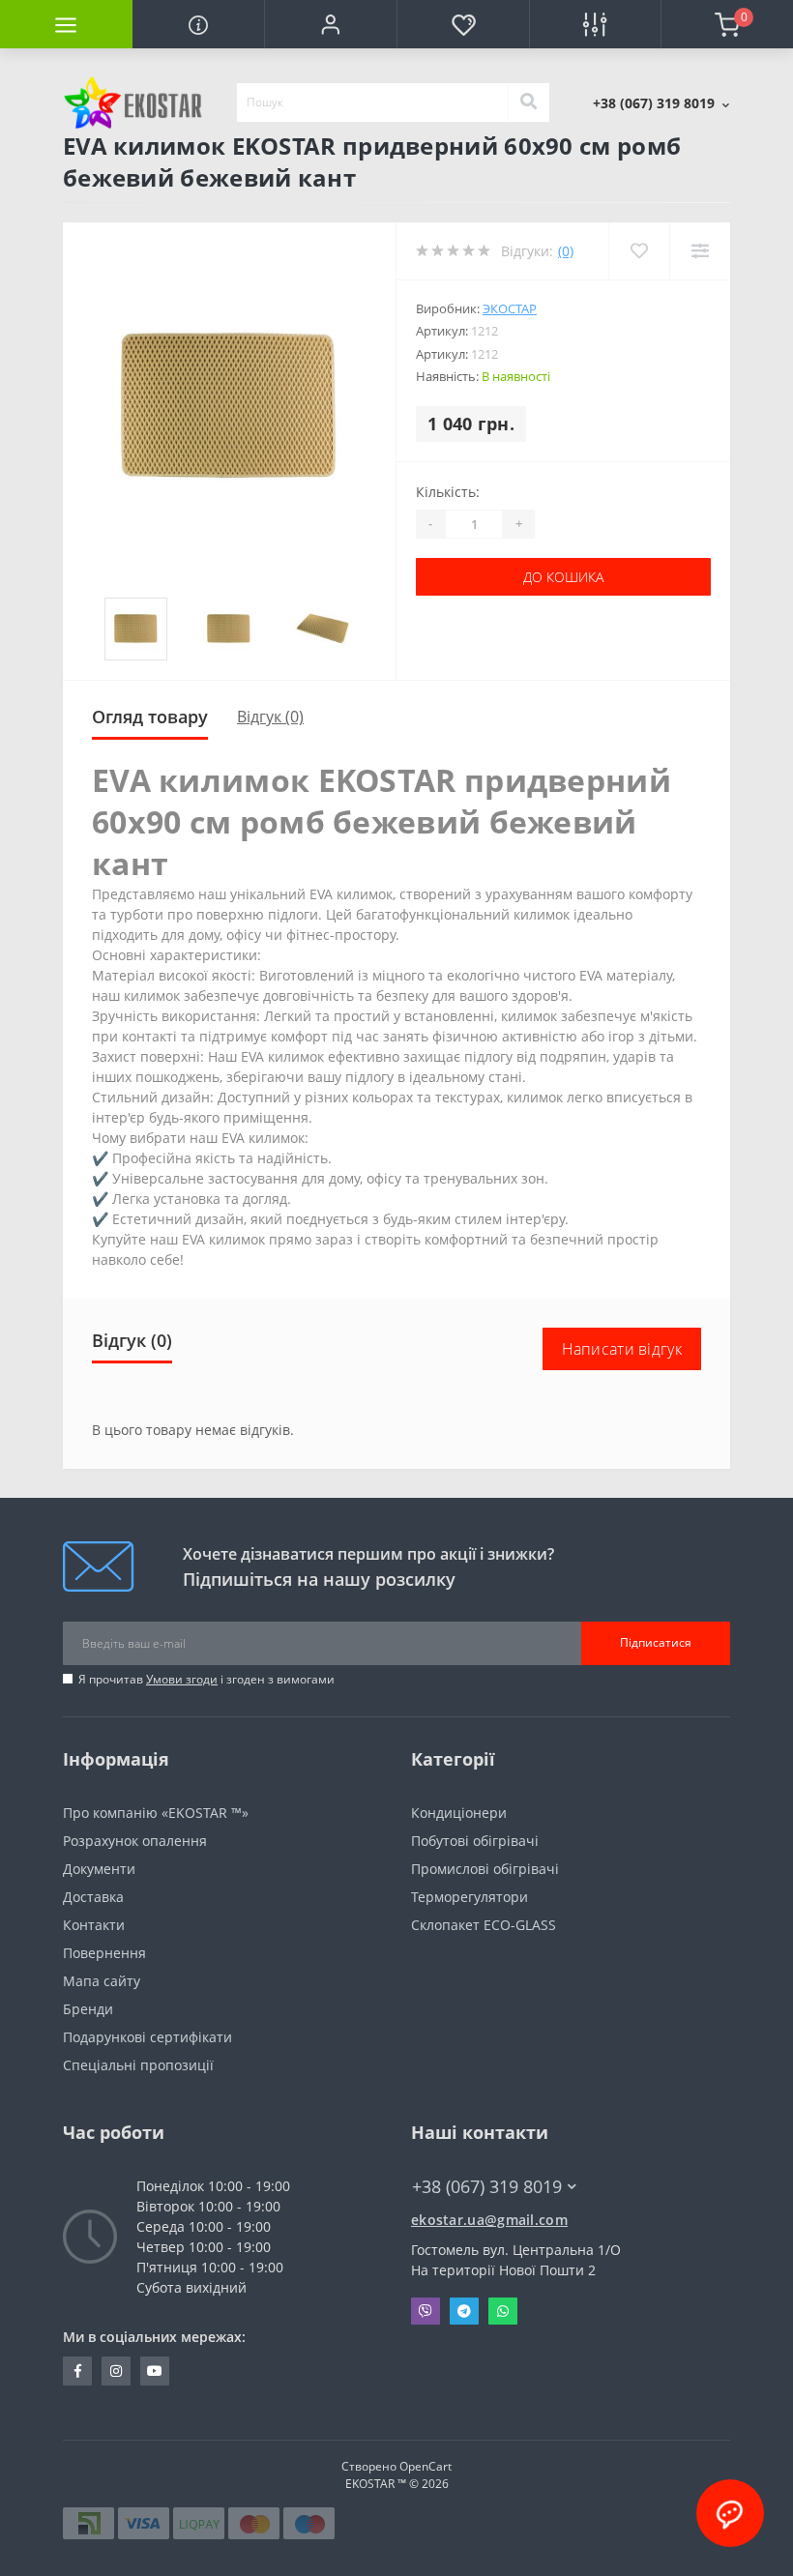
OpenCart (426, 2466)
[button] (330, 24)
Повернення (104, 1953)
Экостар (510, 308)
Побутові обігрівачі (475, 1841)
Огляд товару (150, 717)
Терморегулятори (470, 1897)
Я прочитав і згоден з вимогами (206, 1679)
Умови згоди (182, 1679)
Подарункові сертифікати (147, 2037)
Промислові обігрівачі (485, 1869)
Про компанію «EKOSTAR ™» (156, 1813)
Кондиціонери (459, 1813)
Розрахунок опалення (135, 1841)
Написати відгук (622, 1349)
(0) (566, 251)
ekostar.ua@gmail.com (489, 2220)
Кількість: (448, 492)
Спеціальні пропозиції (138, 2065)
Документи (99, 1869)
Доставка (93, 1897)
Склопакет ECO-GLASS (484, 1925)
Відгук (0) (270, 717)
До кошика (563, 577)
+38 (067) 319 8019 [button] (487, 2187)
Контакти (94, 1925)
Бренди (88, 2009)
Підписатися (656, 1642)
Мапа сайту (102, 1981)
